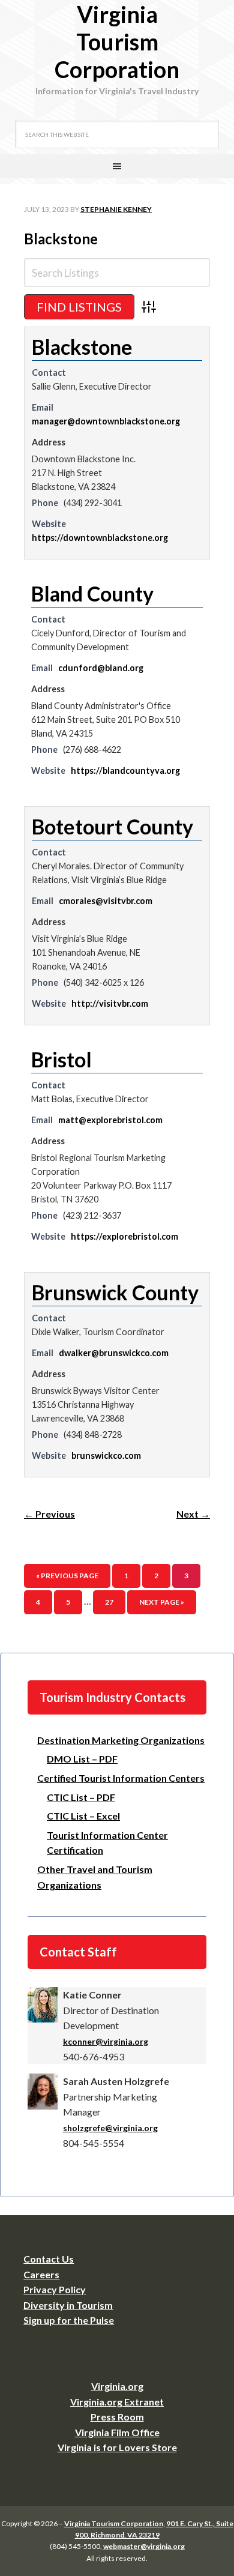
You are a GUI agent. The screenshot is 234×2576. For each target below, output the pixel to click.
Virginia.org (117, 2386)
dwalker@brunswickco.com (114, 1353)
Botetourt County (112, 826)
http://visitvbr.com (110, 1003)
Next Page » (162, 1602)
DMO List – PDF (82, 1759)
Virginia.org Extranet (117, 2402)
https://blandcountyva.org (125, 771)
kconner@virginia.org (106, 2041)
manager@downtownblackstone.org (106, 421)
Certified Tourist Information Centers (121, 1778)
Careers (41, 2274)
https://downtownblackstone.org (100, 538)
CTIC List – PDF (81, 1797)
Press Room (117, 2417)
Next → (193, 1514)
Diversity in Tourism (68, 2305)
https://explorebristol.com (124, 1236)
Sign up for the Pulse (69, 2320)
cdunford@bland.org (101, 668)
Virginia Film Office (117, 2432)
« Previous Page (67, 1576)
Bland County (92, 593)
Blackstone (61, 239)
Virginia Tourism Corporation (117, 41)
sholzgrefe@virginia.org (110, 2128)
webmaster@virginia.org (144, 2546)
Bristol (61, 1059)
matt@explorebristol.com (110, 1120)
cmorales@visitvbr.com (106, 901)
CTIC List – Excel (83, 1816)
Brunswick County (115, 1292)
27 (109, 1602)
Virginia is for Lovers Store (117, 2447)
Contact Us (49, 2259)
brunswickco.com (106, 1455)
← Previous (49, 1514)
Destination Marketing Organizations (121, 1740)
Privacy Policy (55, 2289)
